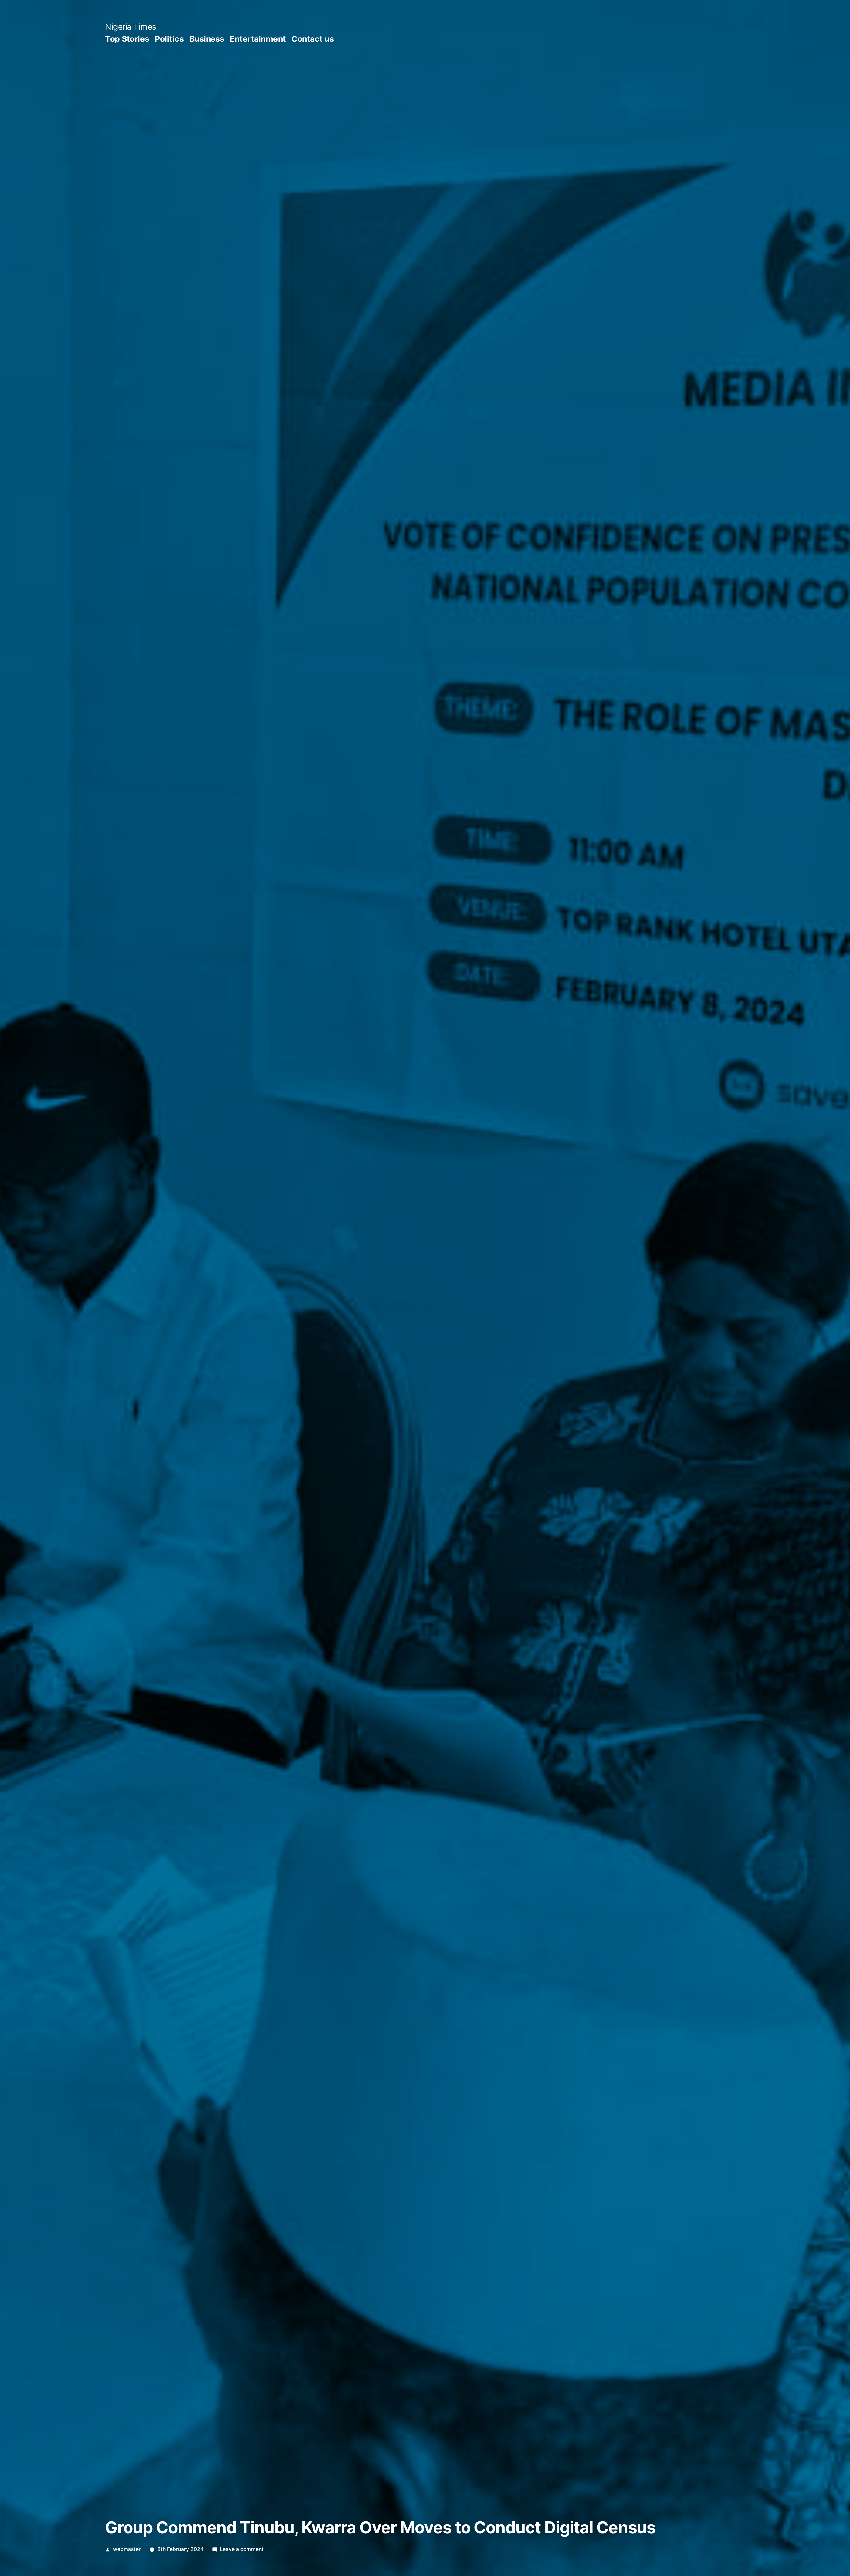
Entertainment (258, 39)
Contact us (312, 39)
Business (207, 39)
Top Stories (127, 39)
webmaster (127, 2549)
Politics (169, 39)
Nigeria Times (131, 27)
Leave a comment (242, 2549)
